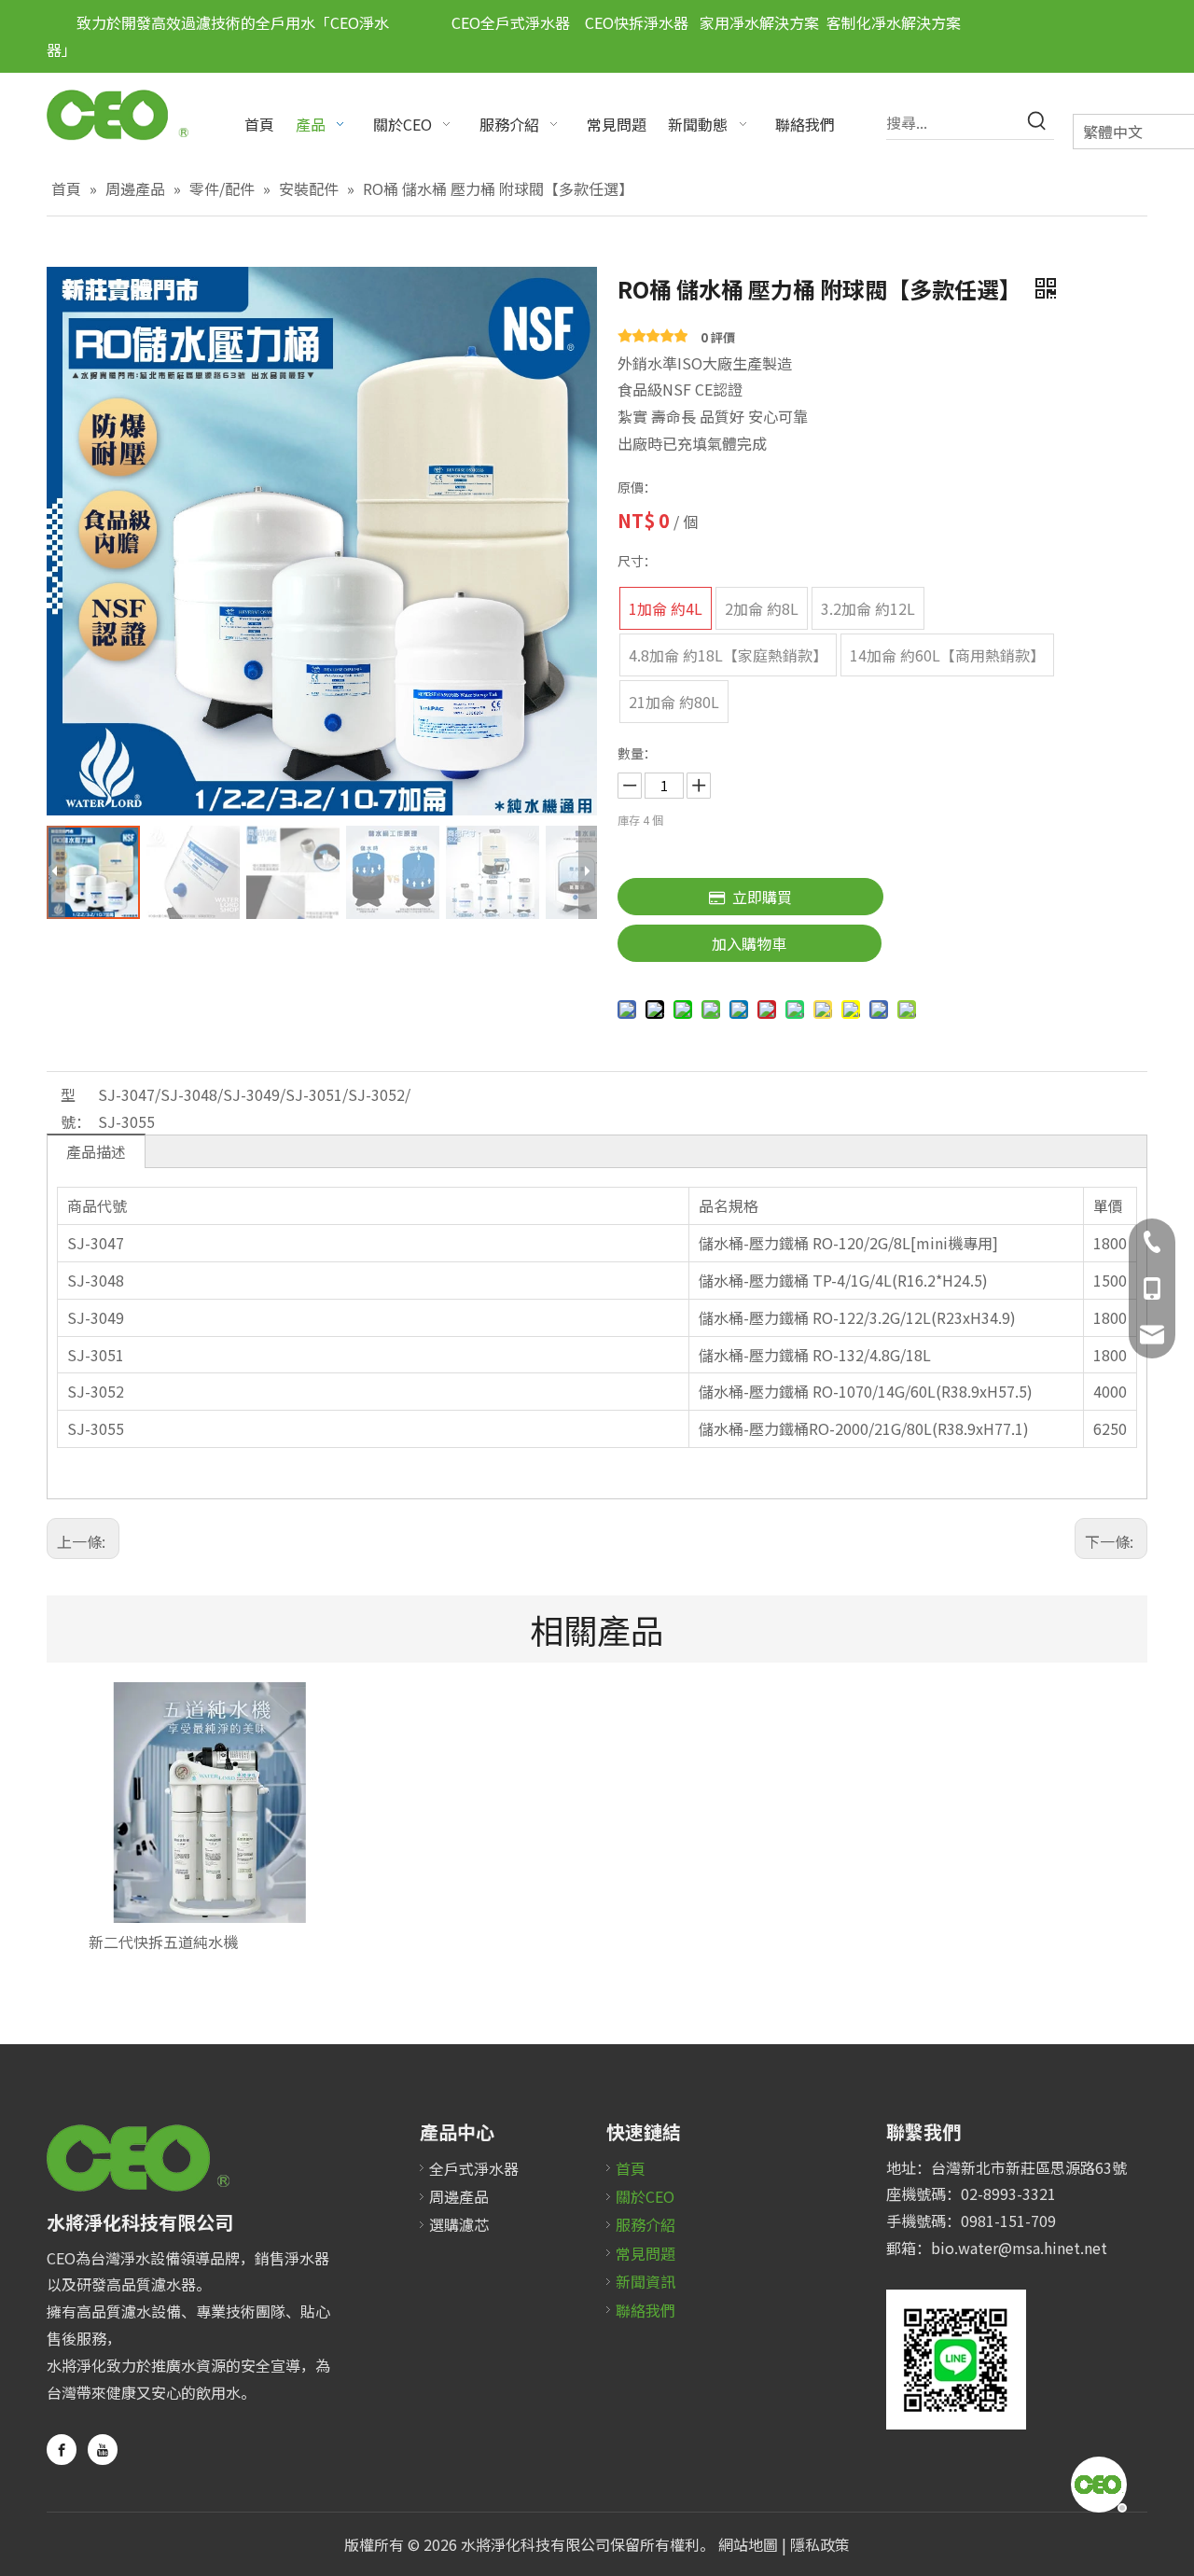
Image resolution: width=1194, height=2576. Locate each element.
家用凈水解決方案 (759, 22)
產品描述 (96, 1151)
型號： (76, 1108)
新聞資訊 (646, 2281)
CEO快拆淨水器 (629, 22)
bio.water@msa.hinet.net (1019, 2248)
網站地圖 (748, 2544)
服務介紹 (646, 2224)
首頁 (631, 2168)
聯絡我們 (646, 2310)
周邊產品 (459, 2196)
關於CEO (645, 2196)
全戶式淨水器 (474, 2168)
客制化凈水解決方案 (894, 22)
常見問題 (646, 2253)
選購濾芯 (459, 2224)
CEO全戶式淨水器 (511, 22)
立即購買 (762, 897)
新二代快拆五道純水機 (163, 1942)
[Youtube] (103, 2450)
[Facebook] (62, 2450)
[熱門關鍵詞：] (1037, 122)
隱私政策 (820, 2544)
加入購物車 (749, 943)
